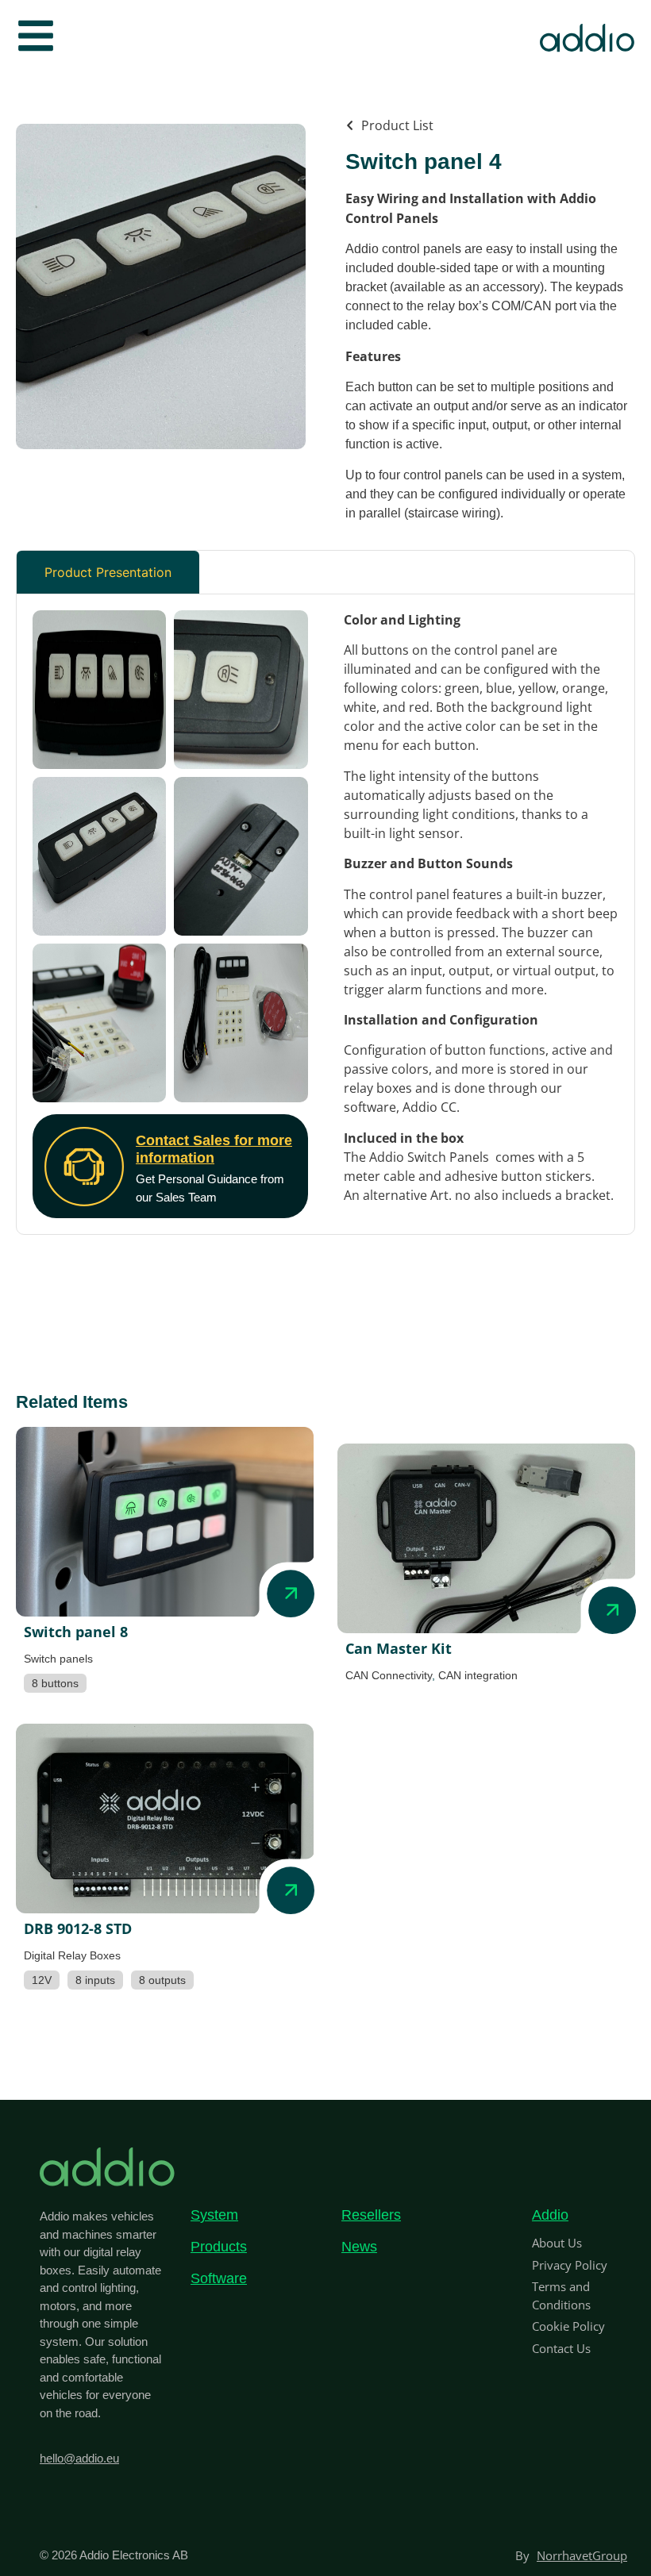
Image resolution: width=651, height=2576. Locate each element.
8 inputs (95, 1980)
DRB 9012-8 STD (78, 1928)
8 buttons (55, 1683)
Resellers (371, 2215)
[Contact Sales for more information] (84, 1167)
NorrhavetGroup (582, 2555)
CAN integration (478, 1675)
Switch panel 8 (76, 1632)
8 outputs (162, 1980)
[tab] (108, 572)
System (214, 2215)
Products (219, 2247)
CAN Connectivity (389, 1675)
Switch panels (58, 1659)
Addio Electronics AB (134, 2555)
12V (42, 1980)
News (359, 2247)
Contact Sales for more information (214, 1149)
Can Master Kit (399, 1648)
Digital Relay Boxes (72, 1955)
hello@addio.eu (79, 2458)
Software (219, 2278)
